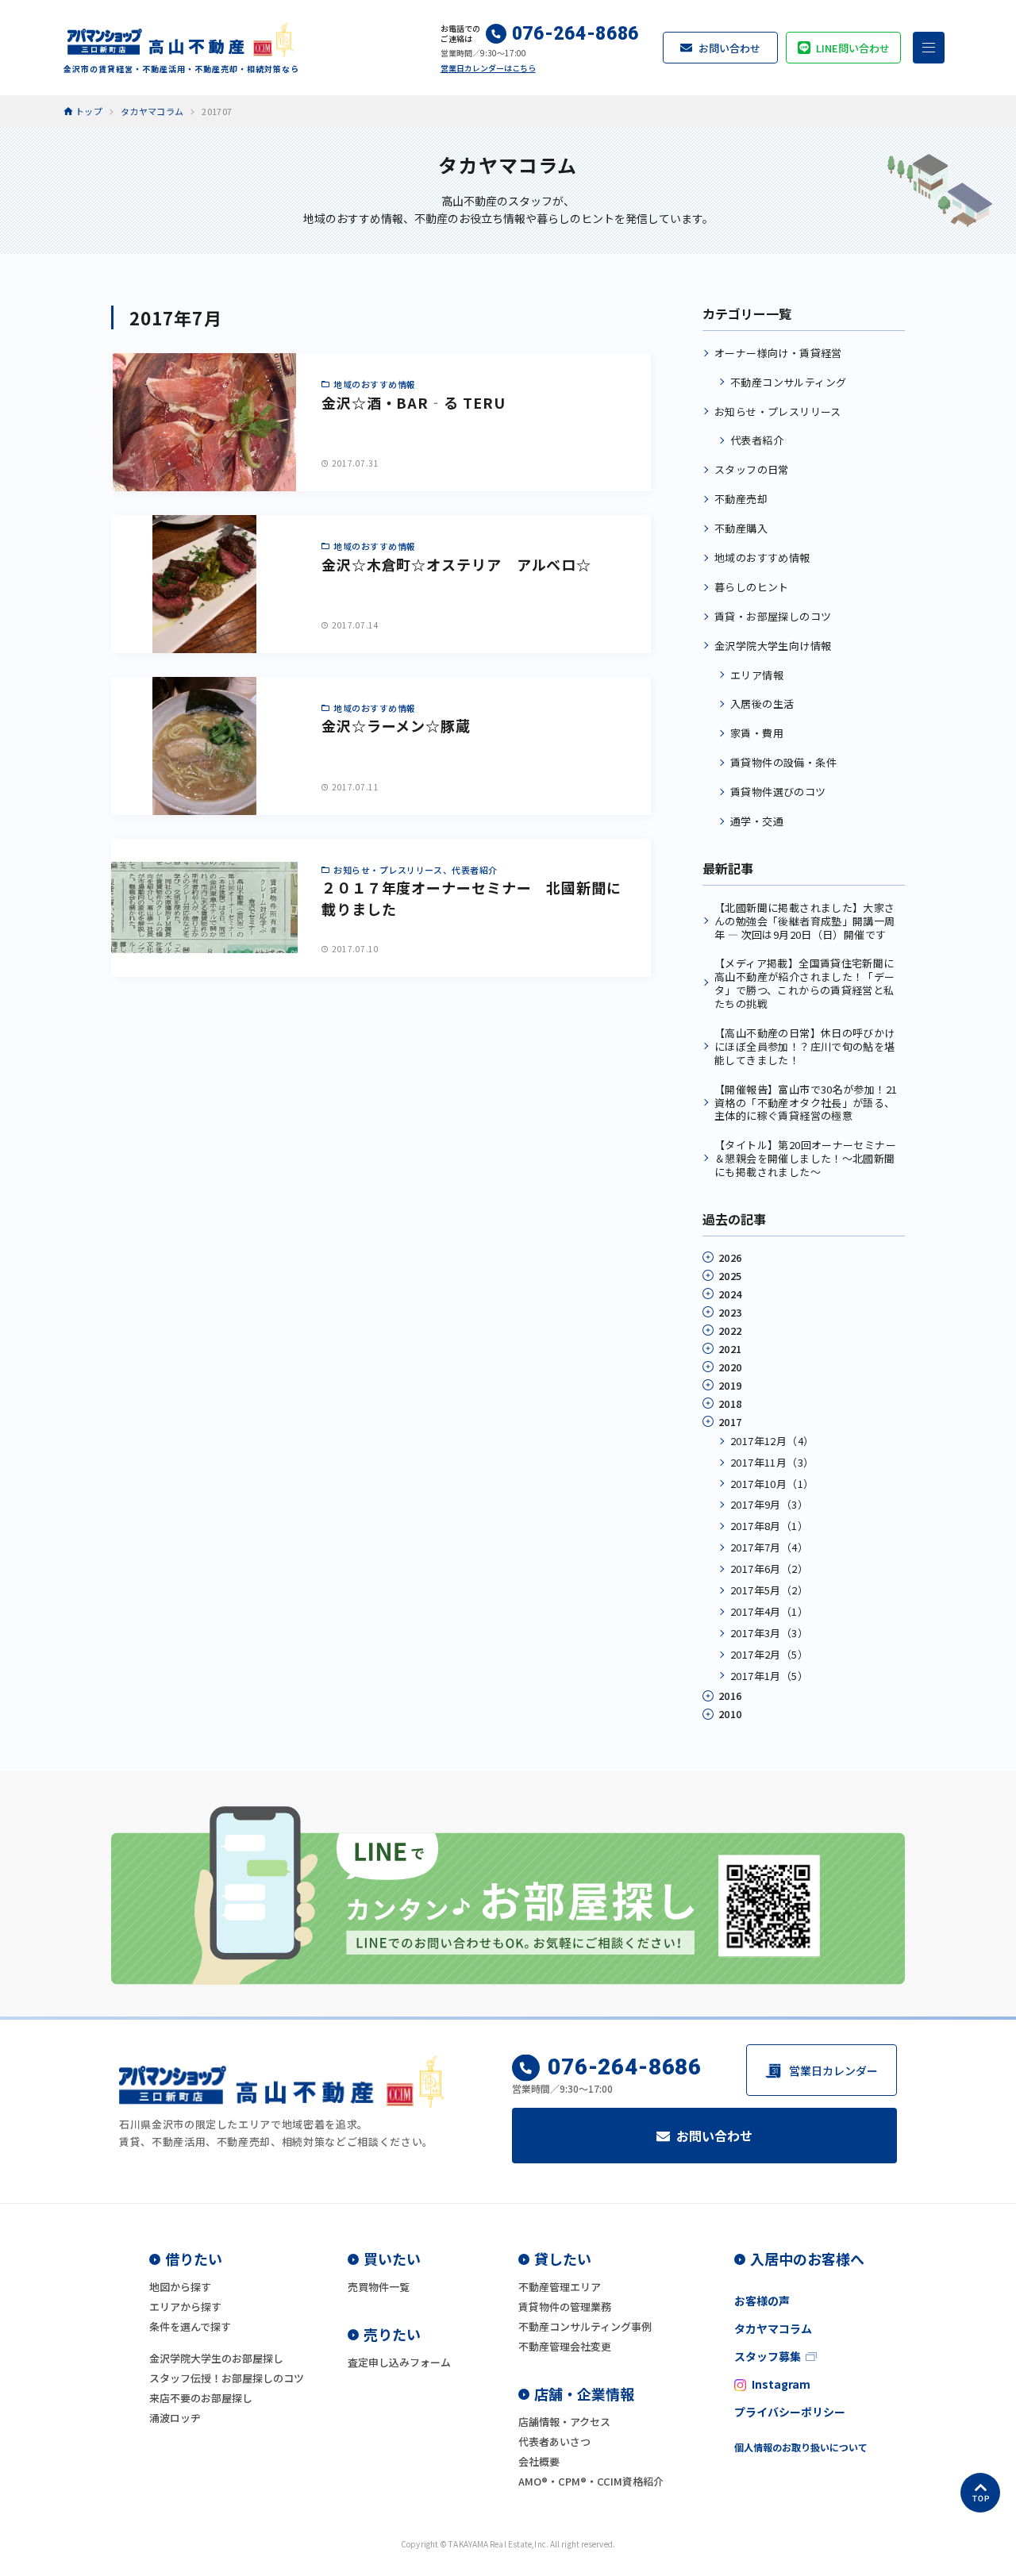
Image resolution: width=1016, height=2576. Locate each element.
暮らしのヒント (752, 587)
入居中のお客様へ (807, 2259)
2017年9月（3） (769, 1504)
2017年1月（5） (769, 1676)
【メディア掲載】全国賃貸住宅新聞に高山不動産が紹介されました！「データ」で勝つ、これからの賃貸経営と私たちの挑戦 (805, 983)
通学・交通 (757, 821)
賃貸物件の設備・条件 (783, 762)
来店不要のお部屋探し (201, 2398)
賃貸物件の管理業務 (565, 2307)
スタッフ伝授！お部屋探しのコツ (227, 2378)
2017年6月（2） (769, 1569)
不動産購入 (741, 528)
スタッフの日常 (752, 469)
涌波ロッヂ (175, 2418)
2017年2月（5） (769, 1654)
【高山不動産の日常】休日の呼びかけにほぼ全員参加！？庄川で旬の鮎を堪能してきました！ (805, 1046)
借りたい (194, 2259)
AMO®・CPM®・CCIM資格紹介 (591, 2481)
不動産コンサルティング (788, 382)
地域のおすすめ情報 (762, 557)
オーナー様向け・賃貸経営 (778, 353)
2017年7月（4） (769, 1547)
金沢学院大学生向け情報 (773, 646)
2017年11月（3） (772, 1462)
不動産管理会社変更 (565, 2346)
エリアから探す (185, 2307)
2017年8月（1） (769, 1526)
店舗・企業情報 (584, 2393)
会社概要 (539, 2461)
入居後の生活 (762, 704)
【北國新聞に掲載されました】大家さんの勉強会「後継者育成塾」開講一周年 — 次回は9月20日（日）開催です (805, 921)
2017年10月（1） (772, 1484)
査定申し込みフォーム (399, 2362)
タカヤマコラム (773, 2328)
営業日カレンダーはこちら (488, 68)
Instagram (781, 2384)
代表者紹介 (757, 440)
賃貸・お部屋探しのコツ (773, 616)
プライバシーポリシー (790, 2412)
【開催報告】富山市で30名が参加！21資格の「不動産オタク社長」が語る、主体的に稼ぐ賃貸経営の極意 (806, 1103)
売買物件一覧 (379, 2287)
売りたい (392, 2334)
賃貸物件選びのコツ (778, 792)
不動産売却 (741, 499)
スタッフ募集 (768, 2356)
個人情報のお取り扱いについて (801, 2447)
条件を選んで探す (190, 2326)
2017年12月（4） (772, 1441)
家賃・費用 (757, 733)
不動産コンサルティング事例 (585, 2326)
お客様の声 (762, 2301)
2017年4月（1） (769, 1611)
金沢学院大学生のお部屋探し (216, 2358)
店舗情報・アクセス (564, 2422)
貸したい (563, 2259)
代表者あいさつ (554, 2441)
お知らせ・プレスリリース (778, 411)
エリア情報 (757, 675)
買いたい (392, 2259)
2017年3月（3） (769, 1633)
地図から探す (180, 2287)
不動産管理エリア (560, 2287)
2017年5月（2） (769, 1590)
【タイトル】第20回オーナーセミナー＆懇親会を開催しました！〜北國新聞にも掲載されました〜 (805, 1158)
